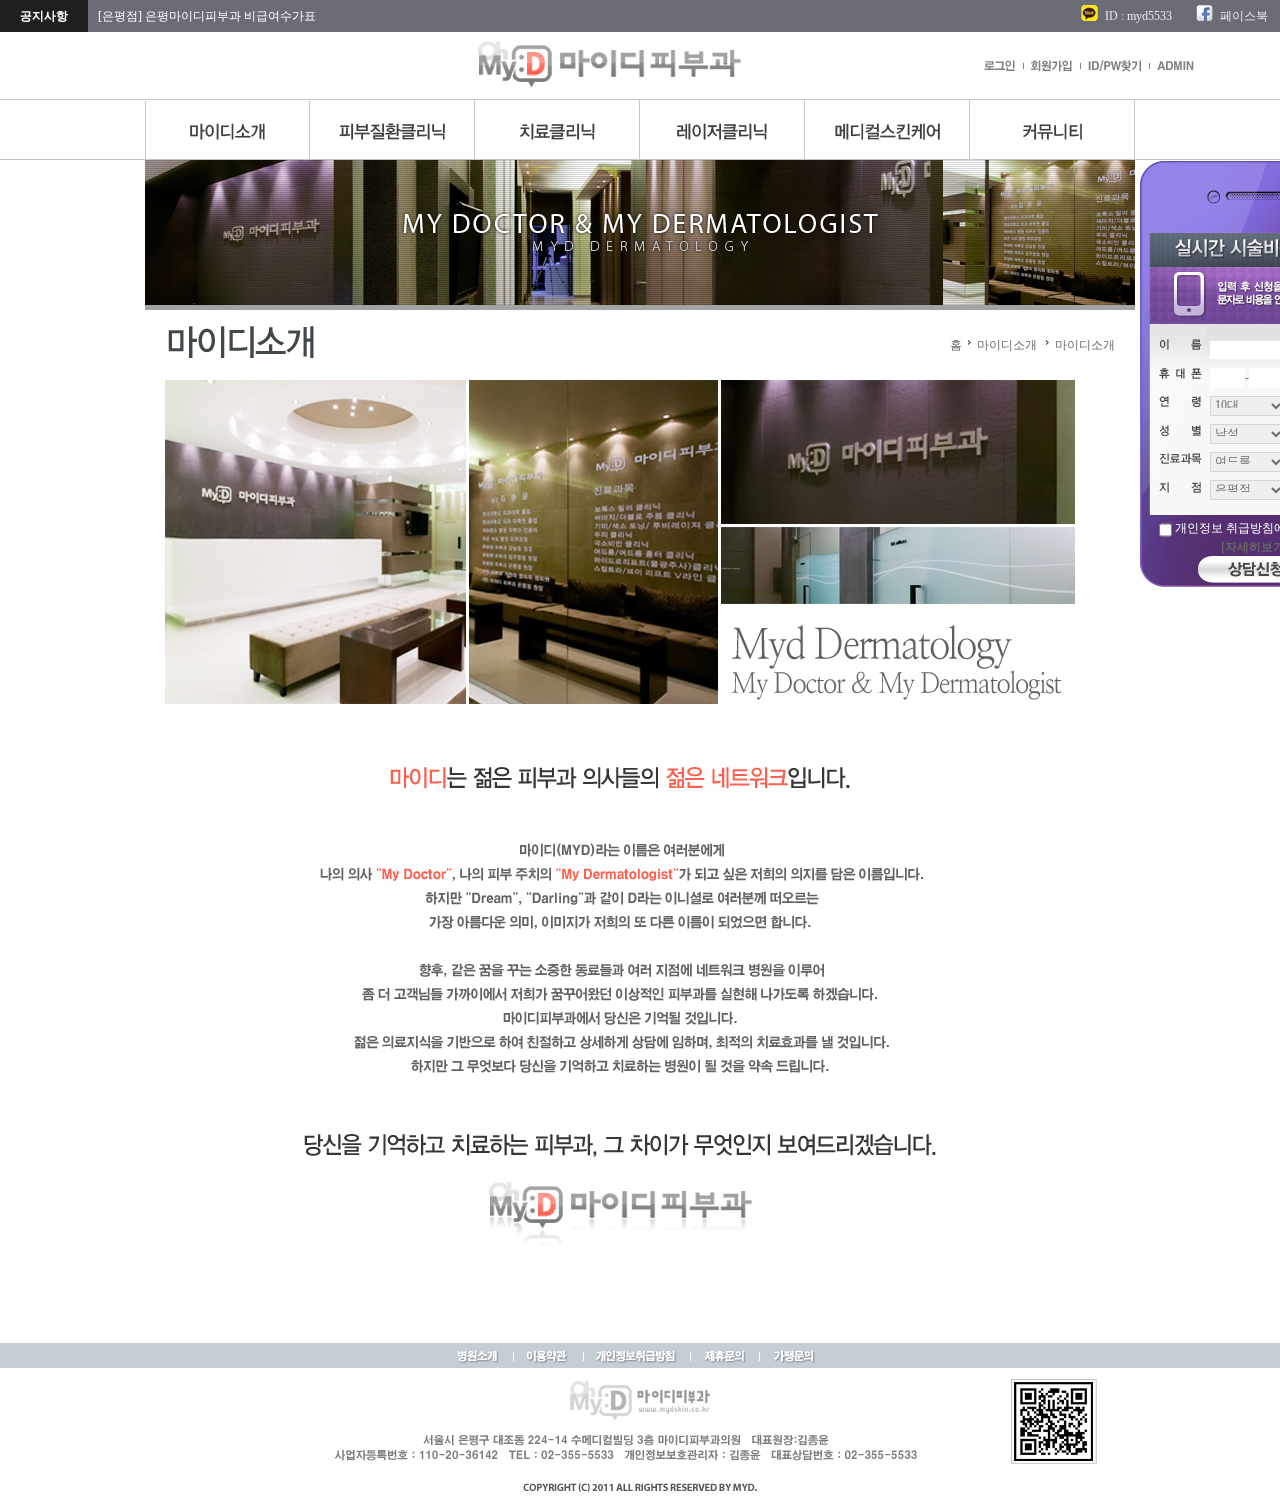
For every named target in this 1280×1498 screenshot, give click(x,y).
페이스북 (1244, 16)
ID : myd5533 (1138, 16)
